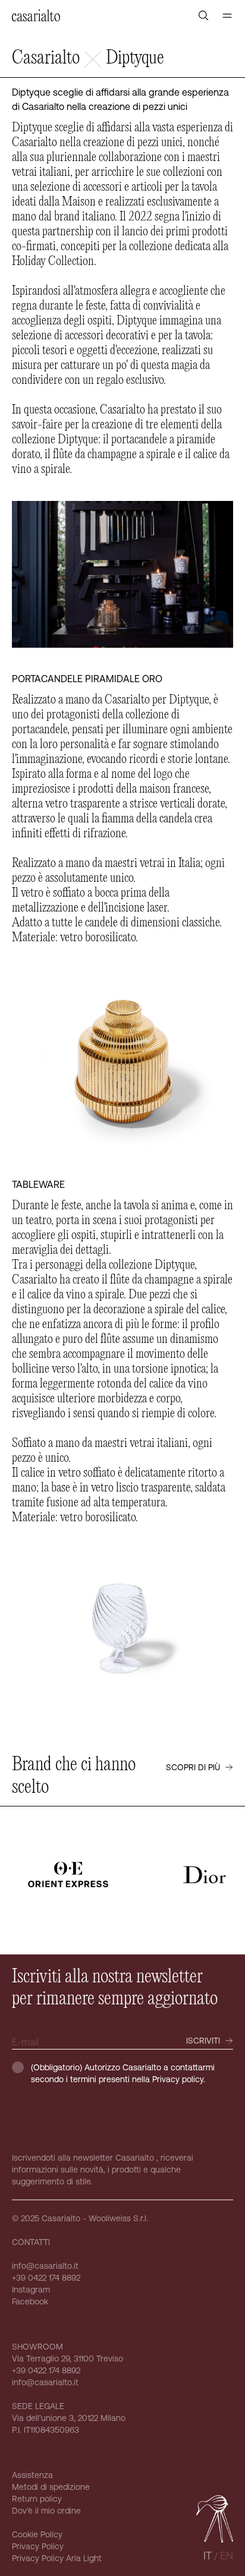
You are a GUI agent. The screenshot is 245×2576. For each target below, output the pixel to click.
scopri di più (193, 1767)
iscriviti (203, 2041)
